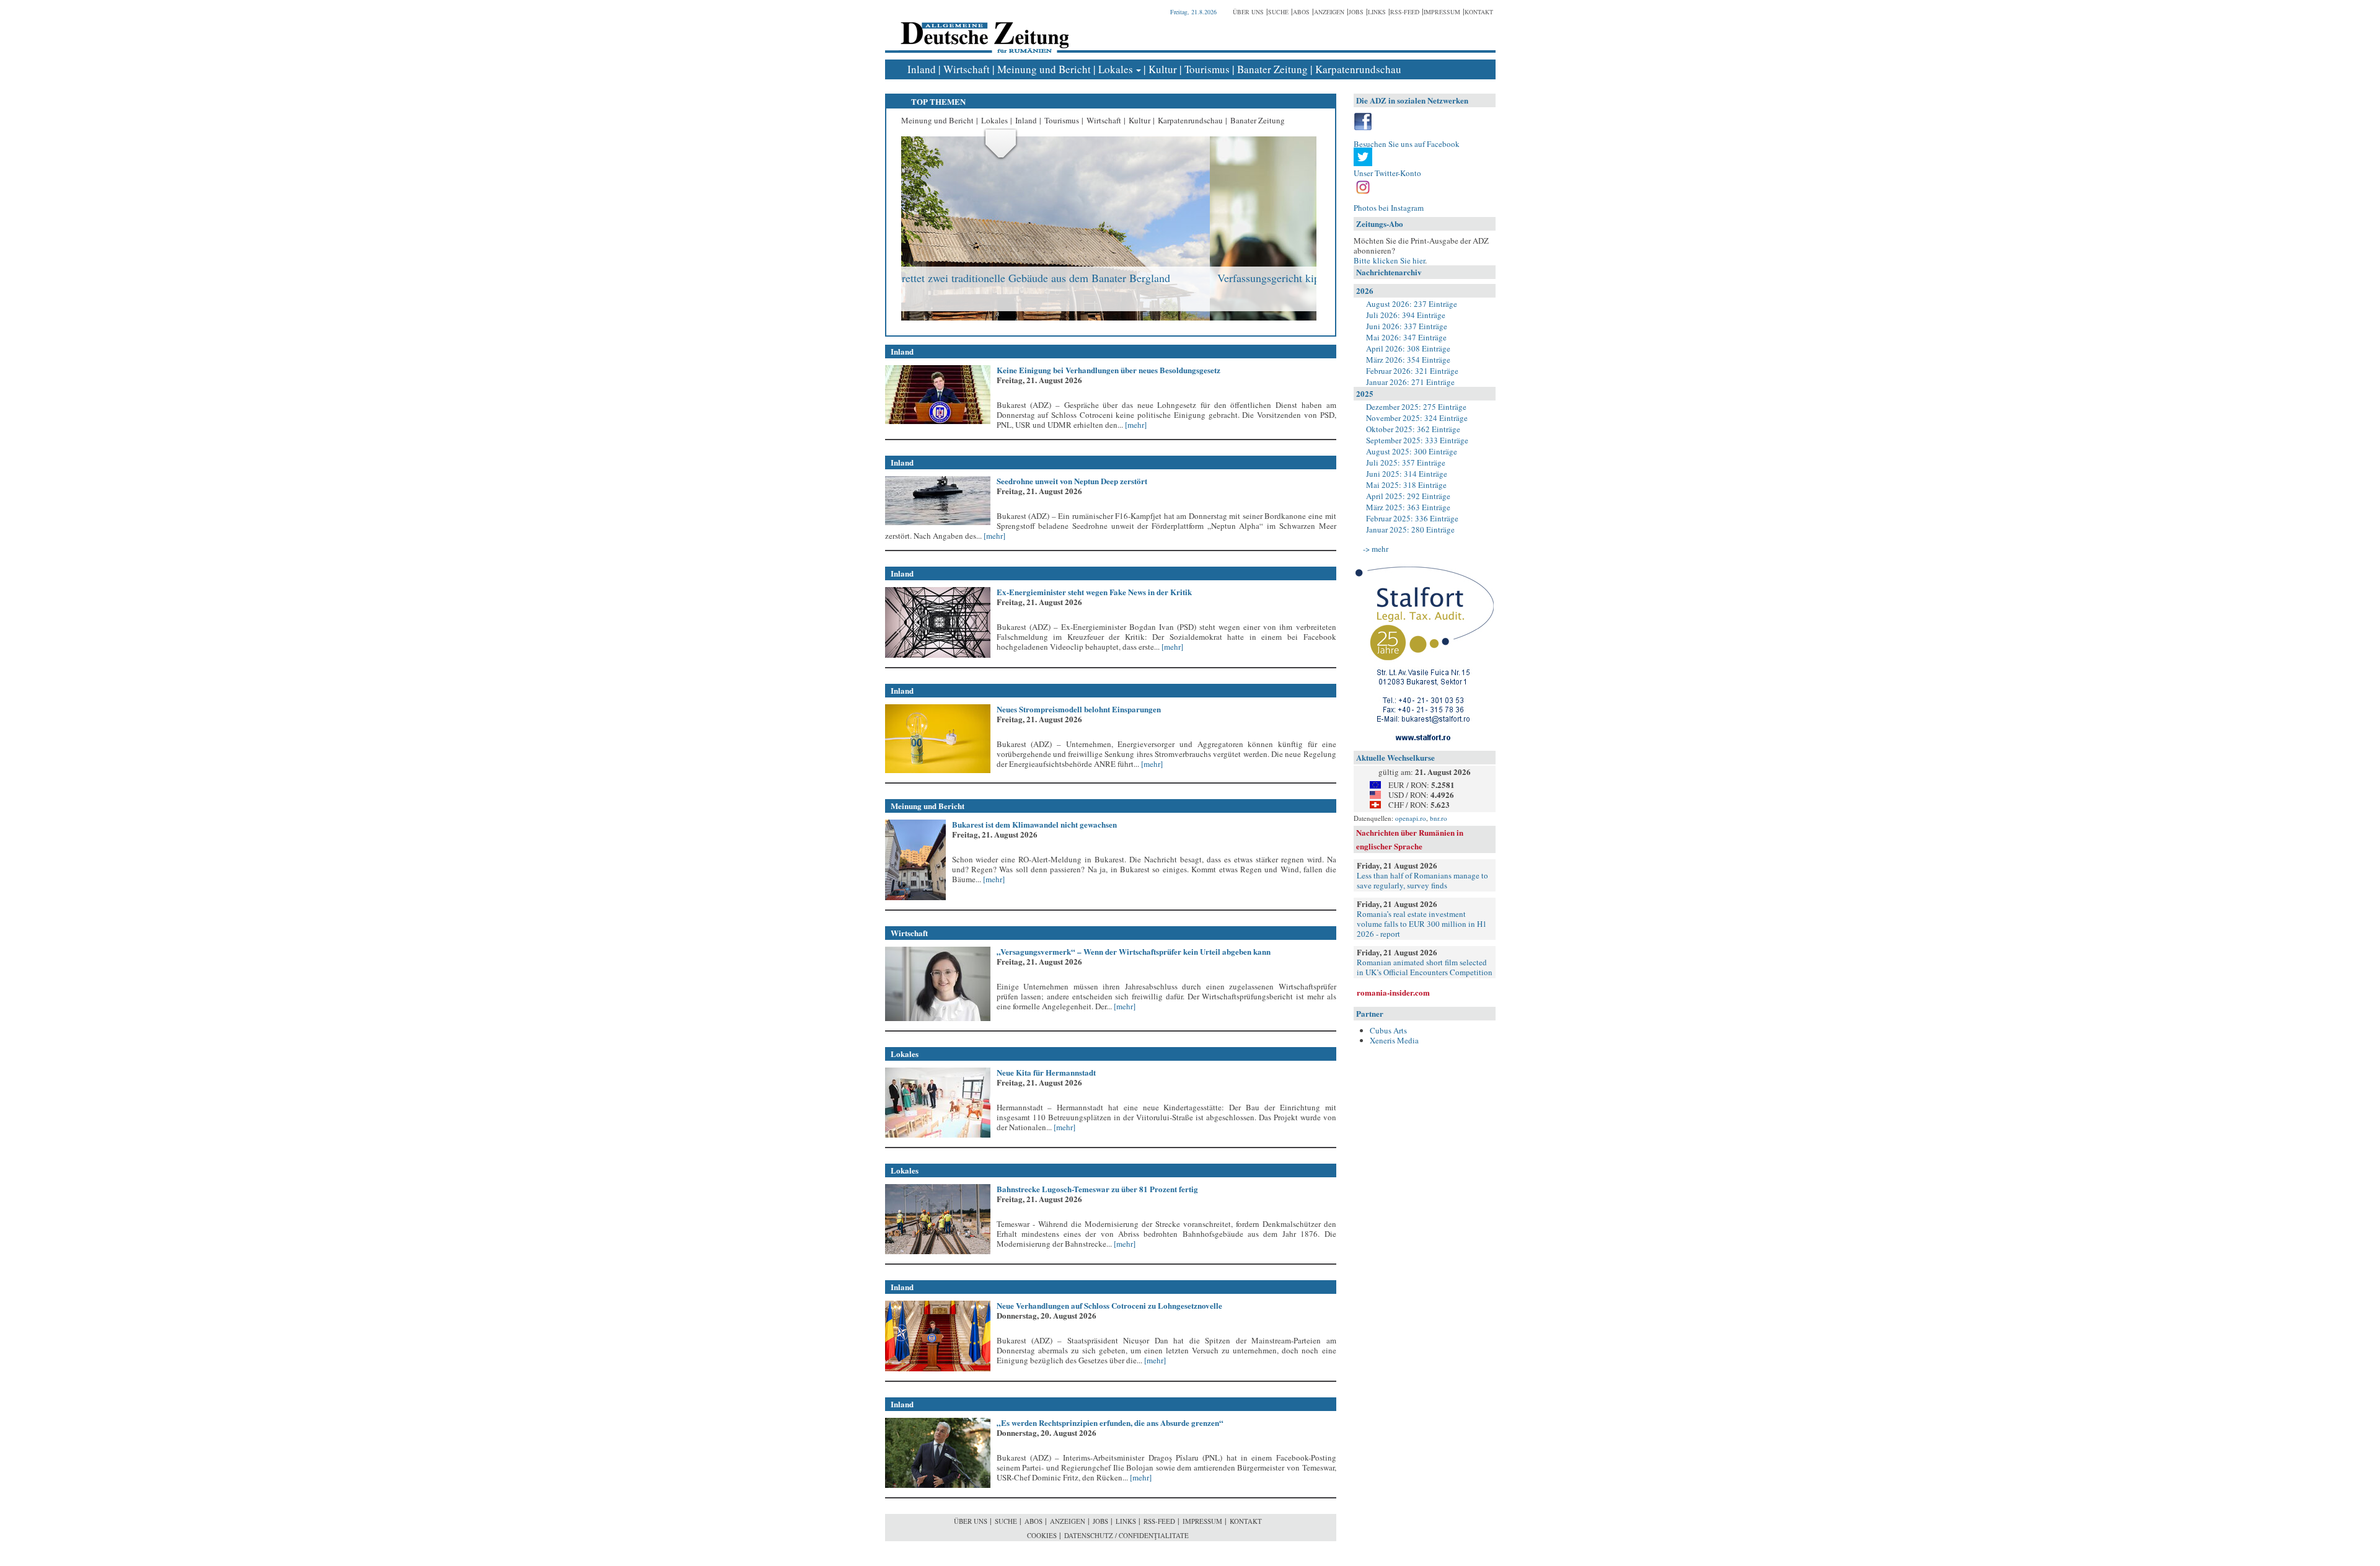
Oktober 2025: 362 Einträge (1413, 429)
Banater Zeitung (1272, 69)
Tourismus (1207, 69)
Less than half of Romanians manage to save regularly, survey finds (1422, 880)
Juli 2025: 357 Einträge (1406, 462)
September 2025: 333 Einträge (1417, 440)
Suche (1278, 12)
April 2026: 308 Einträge (1408, 348)
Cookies (1042, 1535)
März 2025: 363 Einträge (1408, 507)
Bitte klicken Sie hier (1389, 260)
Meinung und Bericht (1044, 69)
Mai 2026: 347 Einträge (1406, 337)
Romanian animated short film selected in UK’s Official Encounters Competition (1425, 967)
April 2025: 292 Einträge (1408, 496)
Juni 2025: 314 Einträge (1407, 474)
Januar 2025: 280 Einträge (1410, 529)
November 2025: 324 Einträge (1417, 418)
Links (1377, 12)
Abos (1301, 12)
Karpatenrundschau (1358, 69)
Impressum (1442, 12)
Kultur (1163, 69)
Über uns (1248, 12)
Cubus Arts (1388, 1030)
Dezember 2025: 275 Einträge (1416, 407)
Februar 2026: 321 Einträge (1412, 371)
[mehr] (1135, 425)
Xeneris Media (1394, 1040)
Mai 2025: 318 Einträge (1406, 485)
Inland (922, 69)
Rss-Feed (1405, 12)
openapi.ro (1411, 818)
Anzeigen (1329, 12)
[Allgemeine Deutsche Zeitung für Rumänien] (983, 28)
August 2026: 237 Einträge (1412, 304)
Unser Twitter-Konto (1387, 173)
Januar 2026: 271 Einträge (1410, 382)
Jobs (1356, 12)
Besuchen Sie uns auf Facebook (1407, 144)
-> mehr (1376, 549)
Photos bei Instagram (1389, 208)
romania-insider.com (1393, 992)
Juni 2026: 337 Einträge (1407, 326)
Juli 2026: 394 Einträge (1406, 315)
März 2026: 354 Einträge (1408, 360)
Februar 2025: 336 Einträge (1412, 518)
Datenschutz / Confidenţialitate (1126, 1535)
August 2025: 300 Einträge (1412, 451)
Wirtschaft (967, 69)
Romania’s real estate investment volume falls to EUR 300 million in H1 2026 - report (1422, 924)
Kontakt (1479, 12)
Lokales (1116, 69)
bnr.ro (1439, 818)
